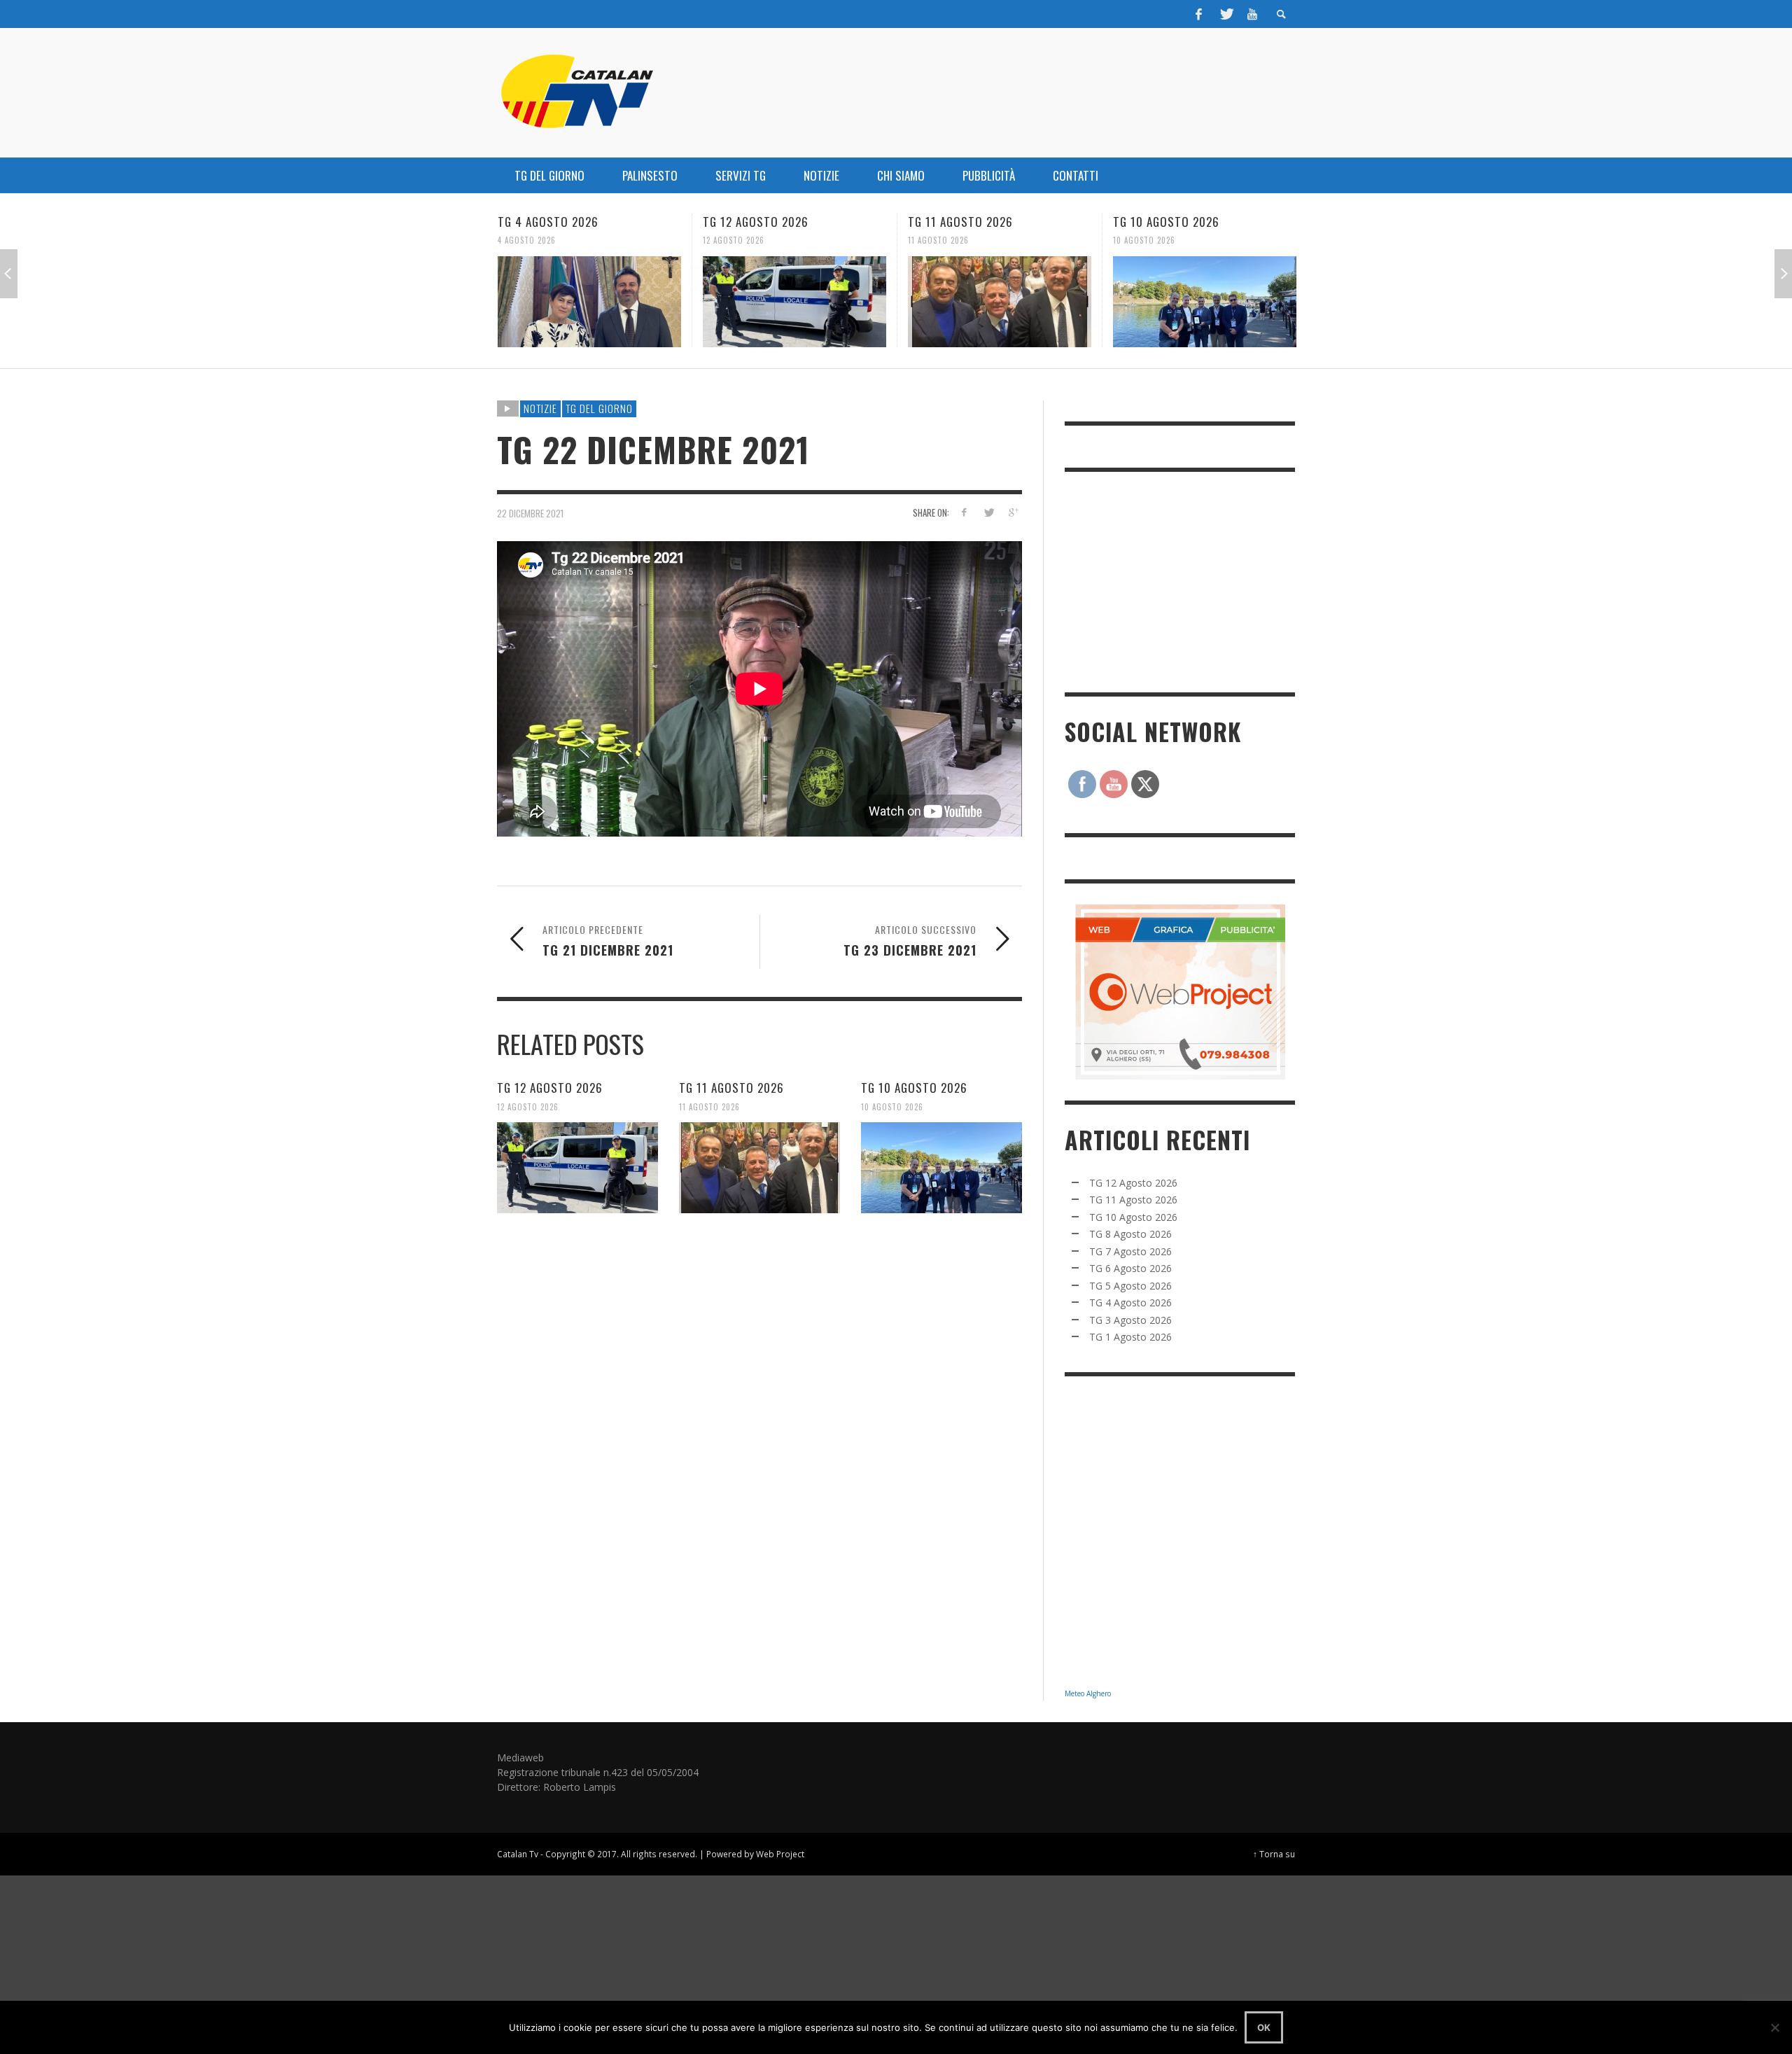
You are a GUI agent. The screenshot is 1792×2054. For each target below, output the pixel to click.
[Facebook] (1199, 14)
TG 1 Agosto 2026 (1130, 1337)
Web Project (780, 1854)
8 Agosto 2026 (1144, 240)
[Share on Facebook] (964, 512)
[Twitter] (1226, 14)
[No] (1774, 2027)
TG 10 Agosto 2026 (963, 222)
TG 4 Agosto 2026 (1130, 1302)
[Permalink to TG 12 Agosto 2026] (591, 302)
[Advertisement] (1170, 580)
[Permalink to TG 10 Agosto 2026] (1002, 302)
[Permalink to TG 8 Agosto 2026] (1207, 302)
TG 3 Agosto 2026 (1130, 1320)
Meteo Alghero (1088, 1693)
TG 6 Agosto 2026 (1130, 1268)
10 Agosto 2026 (941, 240)
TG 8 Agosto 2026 (1165, 222)
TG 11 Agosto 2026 (757, 222)
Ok (1264, 2027)
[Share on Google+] (1013, 512)
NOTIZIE (540, 408)
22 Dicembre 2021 (530, 512)
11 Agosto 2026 (735, 240)
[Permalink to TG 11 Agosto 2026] (797, 302)
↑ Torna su (1274, 1854)
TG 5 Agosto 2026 (1130, 1286)
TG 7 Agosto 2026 (1130, 1251)
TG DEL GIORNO (599, 408)
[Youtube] (1252, 14)
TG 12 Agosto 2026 (553, 222)
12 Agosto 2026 (531, 240)
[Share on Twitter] (988, 512)
